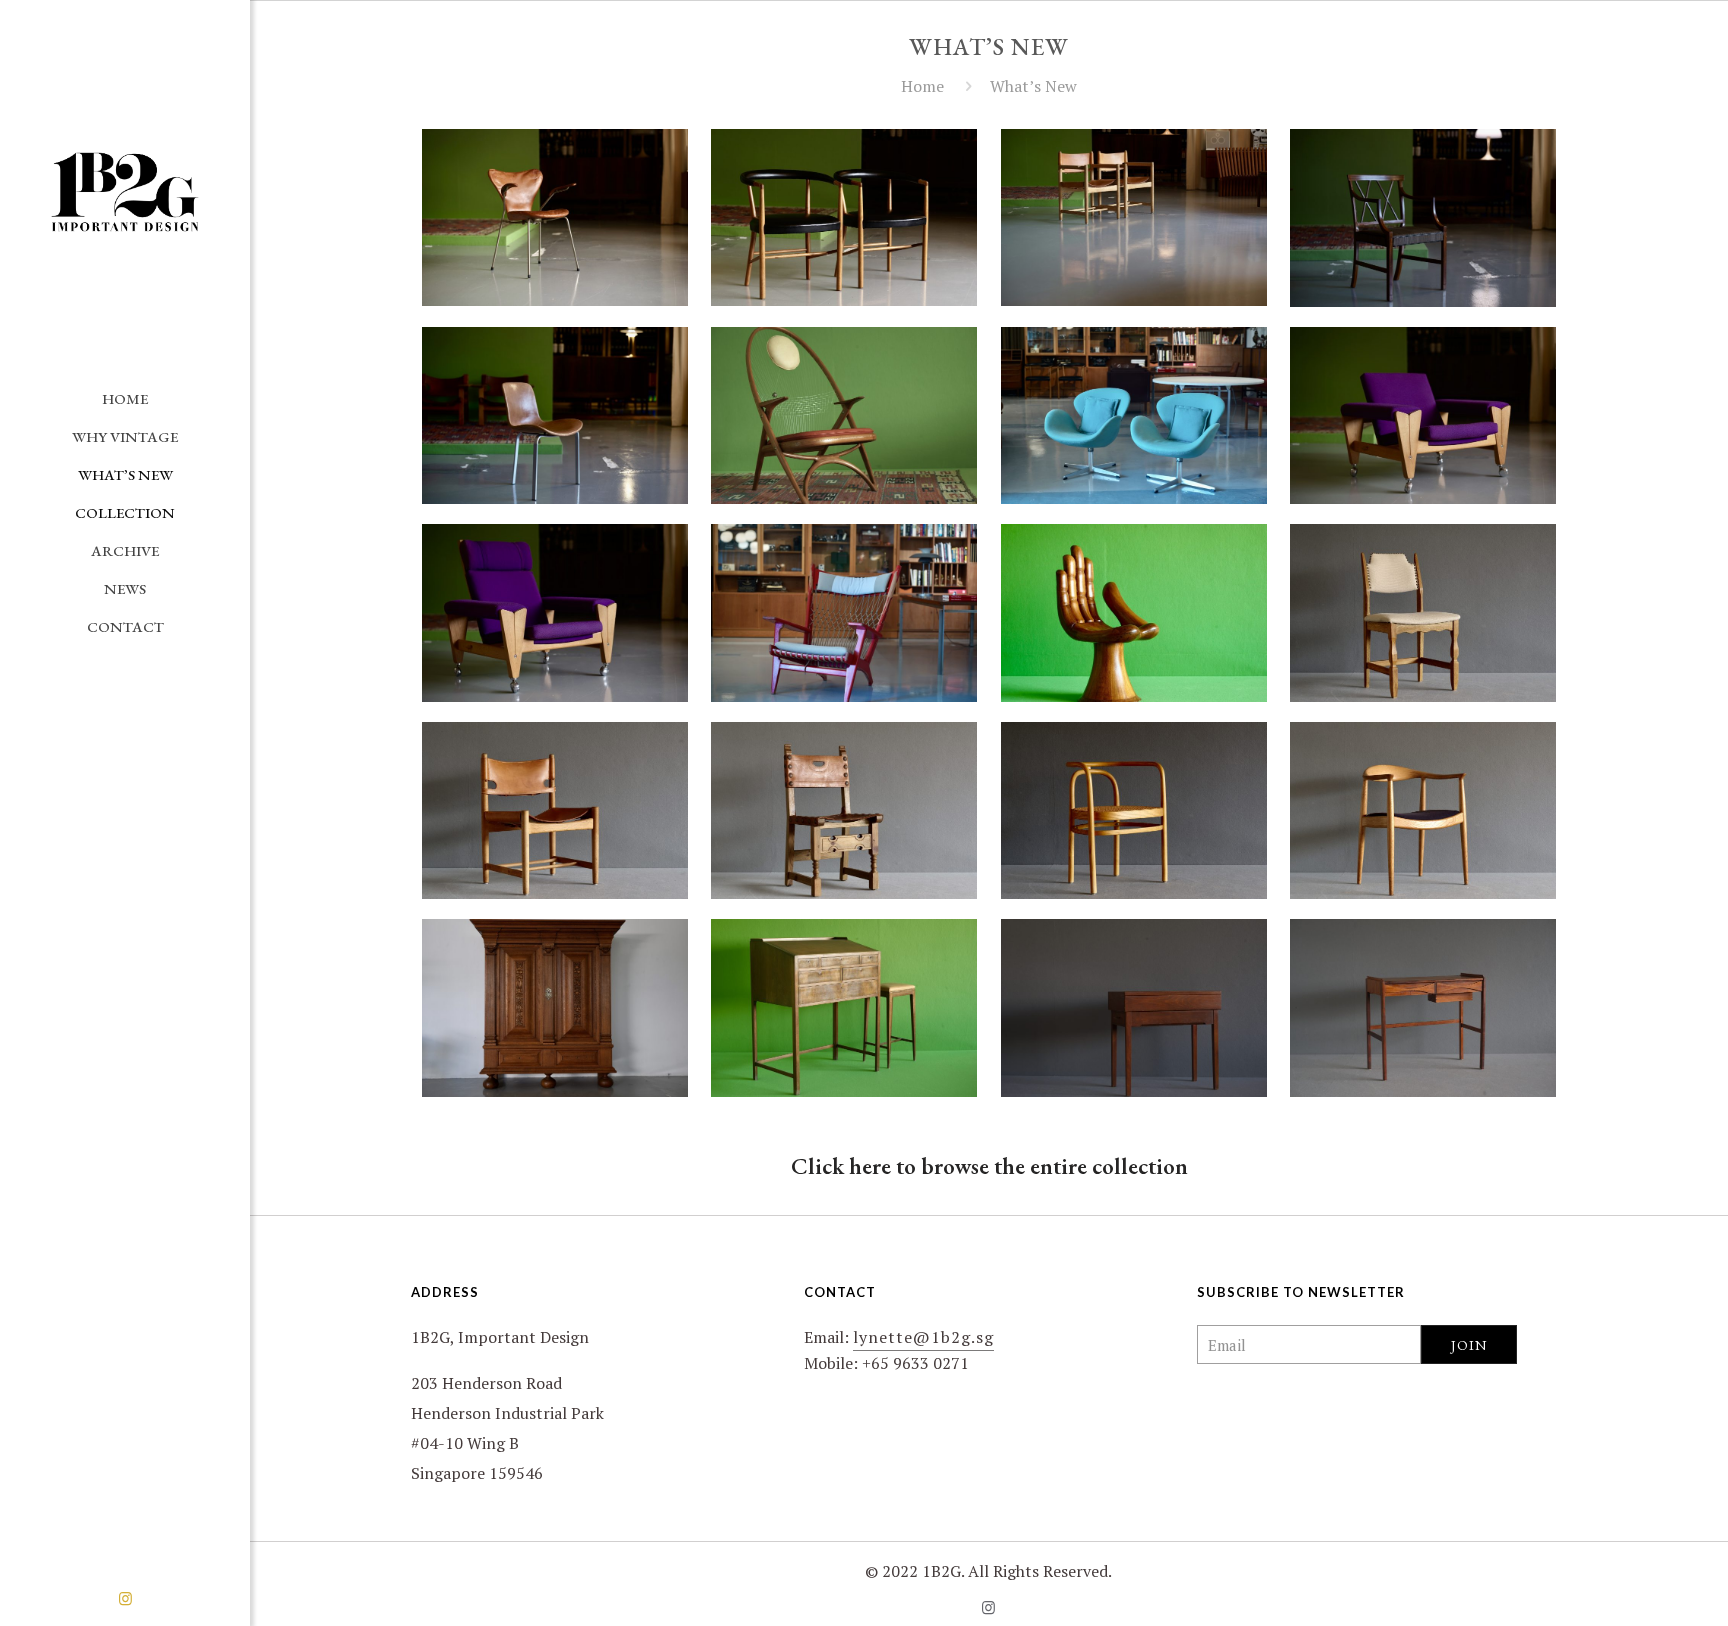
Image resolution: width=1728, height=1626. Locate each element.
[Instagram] (125, 1598)
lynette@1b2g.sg (923, 1337)
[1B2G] (125, 190)
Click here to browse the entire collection (989, 1166)
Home (922, 86)
